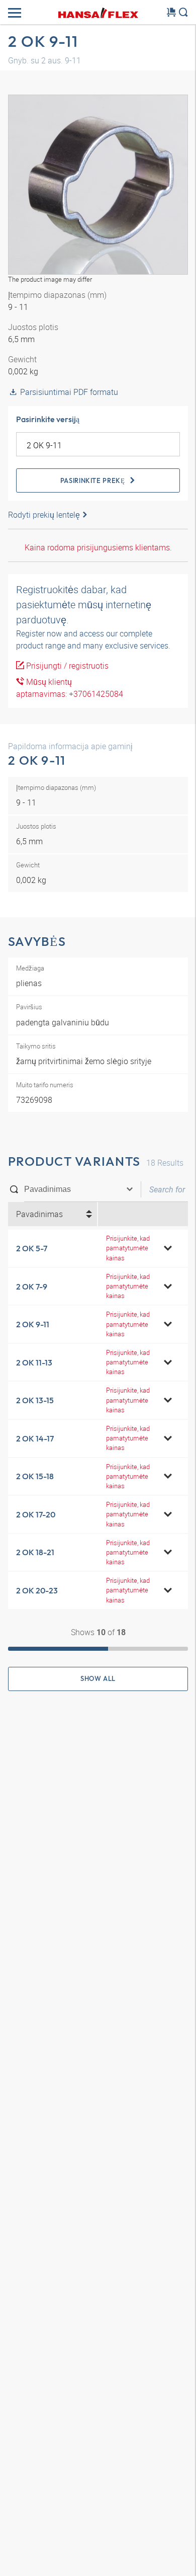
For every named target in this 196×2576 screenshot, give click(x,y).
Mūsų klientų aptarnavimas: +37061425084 (70, 688)
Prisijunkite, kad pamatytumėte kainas (128, 1248)
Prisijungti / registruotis (66, 666)
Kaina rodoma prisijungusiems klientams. (98, 547)
